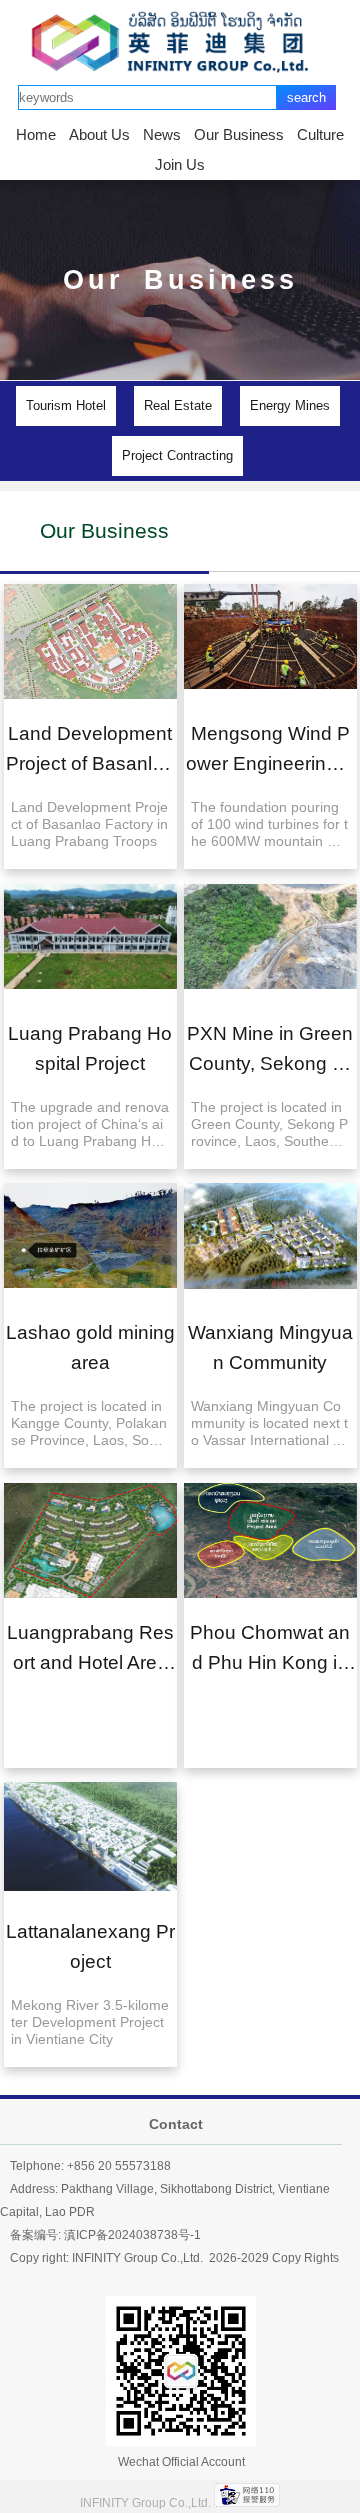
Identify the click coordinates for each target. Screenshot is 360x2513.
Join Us (180, 165)
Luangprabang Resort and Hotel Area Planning (89, 1662)
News (162, 135)
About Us (99, 135)
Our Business (239, 135)
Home (36, 135)
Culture (320, 135)
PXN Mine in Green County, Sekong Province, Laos (270, 1063)
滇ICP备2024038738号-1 (132, 2235)
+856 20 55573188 (119, 2166)
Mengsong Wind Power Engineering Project (269, 763)
